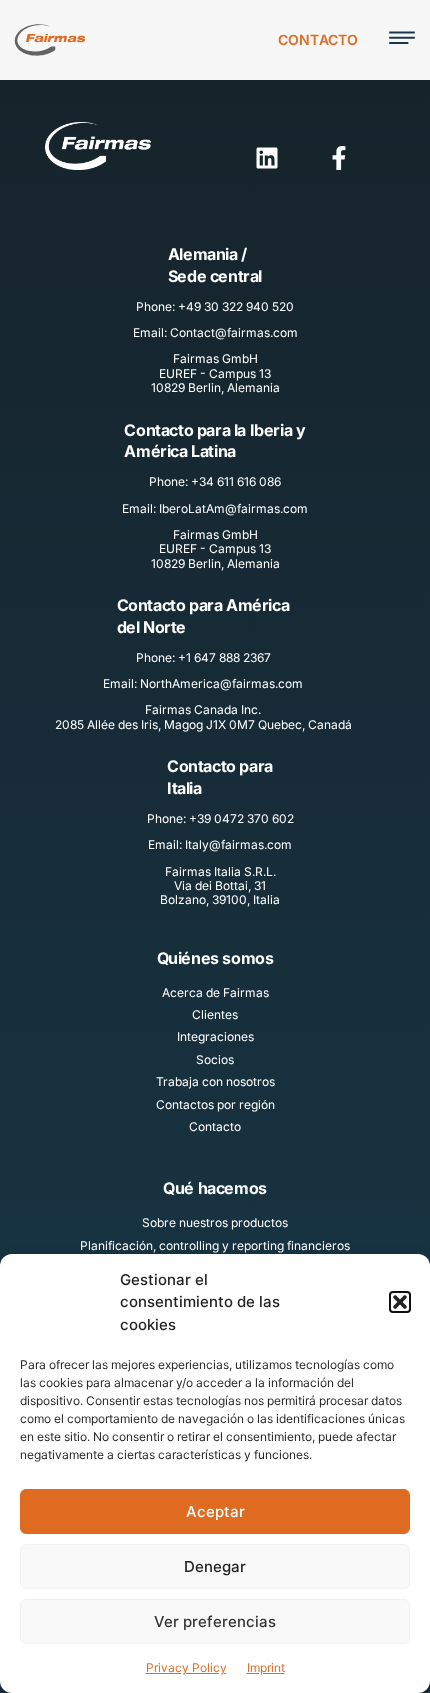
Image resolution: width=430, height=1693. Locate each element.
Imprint (266, 1667)
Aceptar (215, 1511)
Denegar (215, 1566)
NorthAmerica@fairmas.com (221, 683)
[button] (400, 1302)
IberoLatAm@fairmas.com (233, 508)
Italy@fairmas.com (238, 844)
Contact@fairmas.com (234, 332)
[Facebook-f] (339, 158)
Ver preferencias (215, 1621)
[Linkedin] (267, 158)
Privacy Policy (186, 1667)
